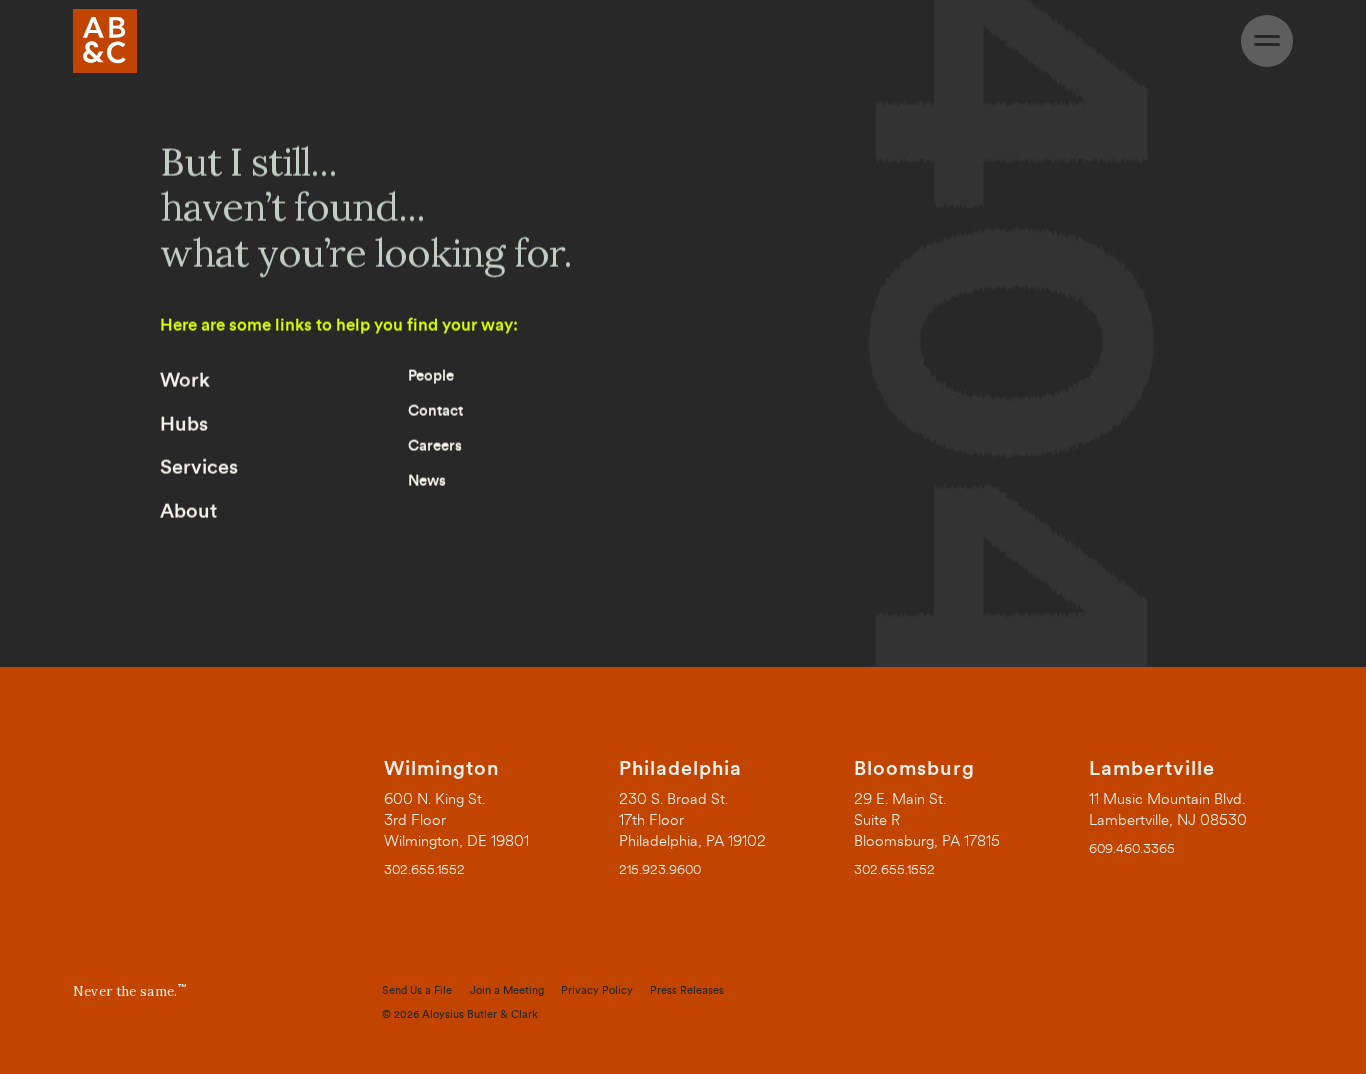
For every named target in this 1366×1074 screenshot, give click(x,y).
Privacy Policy (597, 990)
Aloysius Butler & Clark (480, 1014)
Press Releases (687, 990)
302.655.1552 (424, 869)
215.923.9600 (660, 869)
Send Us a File (417, 990)
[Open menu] (1267, 41)
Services (199, 468)
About (188, 512)
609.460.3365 (1132, 848)
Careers (435, 446)
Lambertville (1152, 769)
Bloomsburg (914, 769)
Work (185, 381)
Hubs (184, 425)
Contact (435, 411)
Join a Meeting (507, 990)
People (431, 376)
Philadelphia (680, 769)
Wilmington (441, 769)
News (427, 481)
